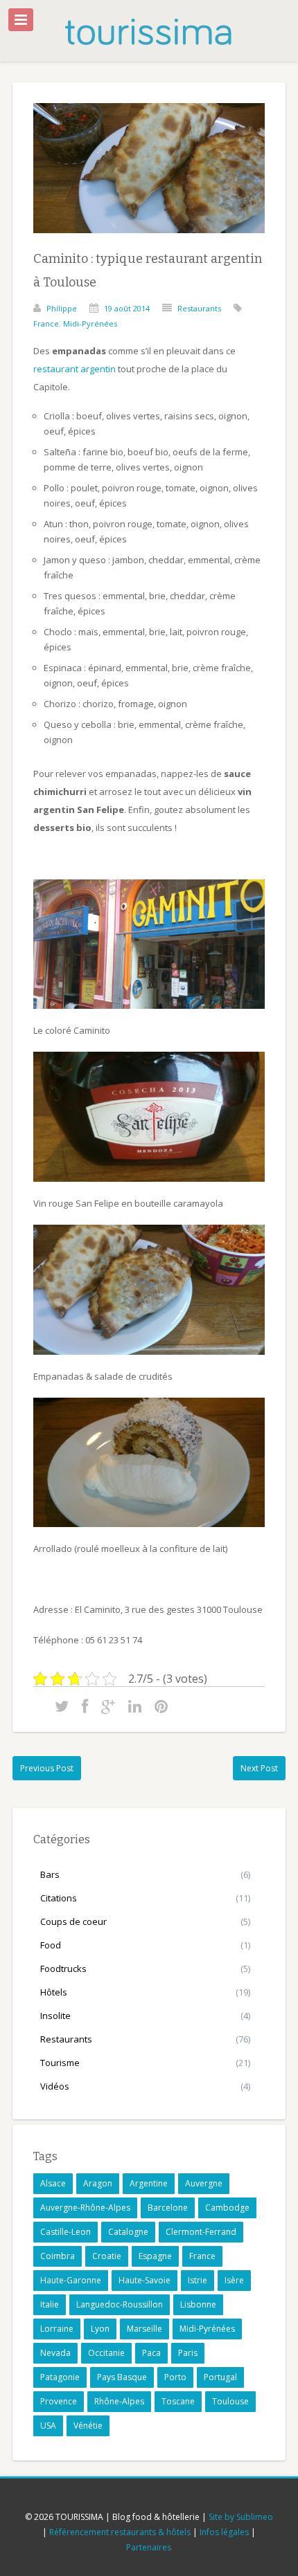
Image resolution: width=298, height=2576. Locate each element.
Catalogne (128, 2232)
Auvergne (204, 2183)
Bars (50, 1874)
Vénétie (88, 2426)
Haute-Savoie (144, 2280)
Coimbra (58, 2256)
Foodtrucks (63, 1968)
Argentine (149, 2183)
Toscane (178, 2401)
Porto (175, 2377)
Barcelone (168, 2208)
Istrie (198, 2280)
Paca (151, 2353)
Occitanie (106, 2353)
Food (51, 1945)
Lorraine (57, 2329)
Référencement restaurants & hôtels (120, 2532)
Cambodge (227, 2208)
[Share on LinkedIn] (135, 1706)
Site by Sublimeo (241, 2517)
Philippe (62, 308)
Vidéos (55, 2086)
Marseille (144, 2329)
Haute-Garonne (71, 2280)
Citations (59, 1898)
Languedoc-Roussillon (120, 2304)
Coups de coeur (73, 1921)
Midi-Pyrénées (90, 323)
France (46, 323)
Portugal (220, 2377)
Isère (234, 2280)
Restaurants (199, 308)
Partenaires (149, 2547)
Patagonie (60, 2377)
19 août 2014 (127, 308)
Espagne (155, 2256)
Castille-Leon (65, 2232)
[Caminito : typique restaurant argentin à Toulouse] (149, 244)
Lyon (100, 2329)
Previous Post (47, 1768)
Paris (188, 2353)
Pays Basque (122, 2377)
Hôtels (54, 1992)
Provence (59, 2401)
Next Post (259, 1768)
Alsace (53, 2183)
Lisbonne (198, 2304)
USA (48, 2426)
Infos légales (224, 2532)
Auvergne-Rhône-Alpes (85, 2208)
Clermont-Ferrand (201, 2232)
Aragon (98, 2183)
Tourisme (60, 2063)
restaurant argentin (74, 369)
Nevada (55, 2353)
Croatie (107, 2256)
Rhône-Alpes (119, 2401)
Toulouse (230, 2401)
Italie (50, 2304)
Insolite (55, 2016)
